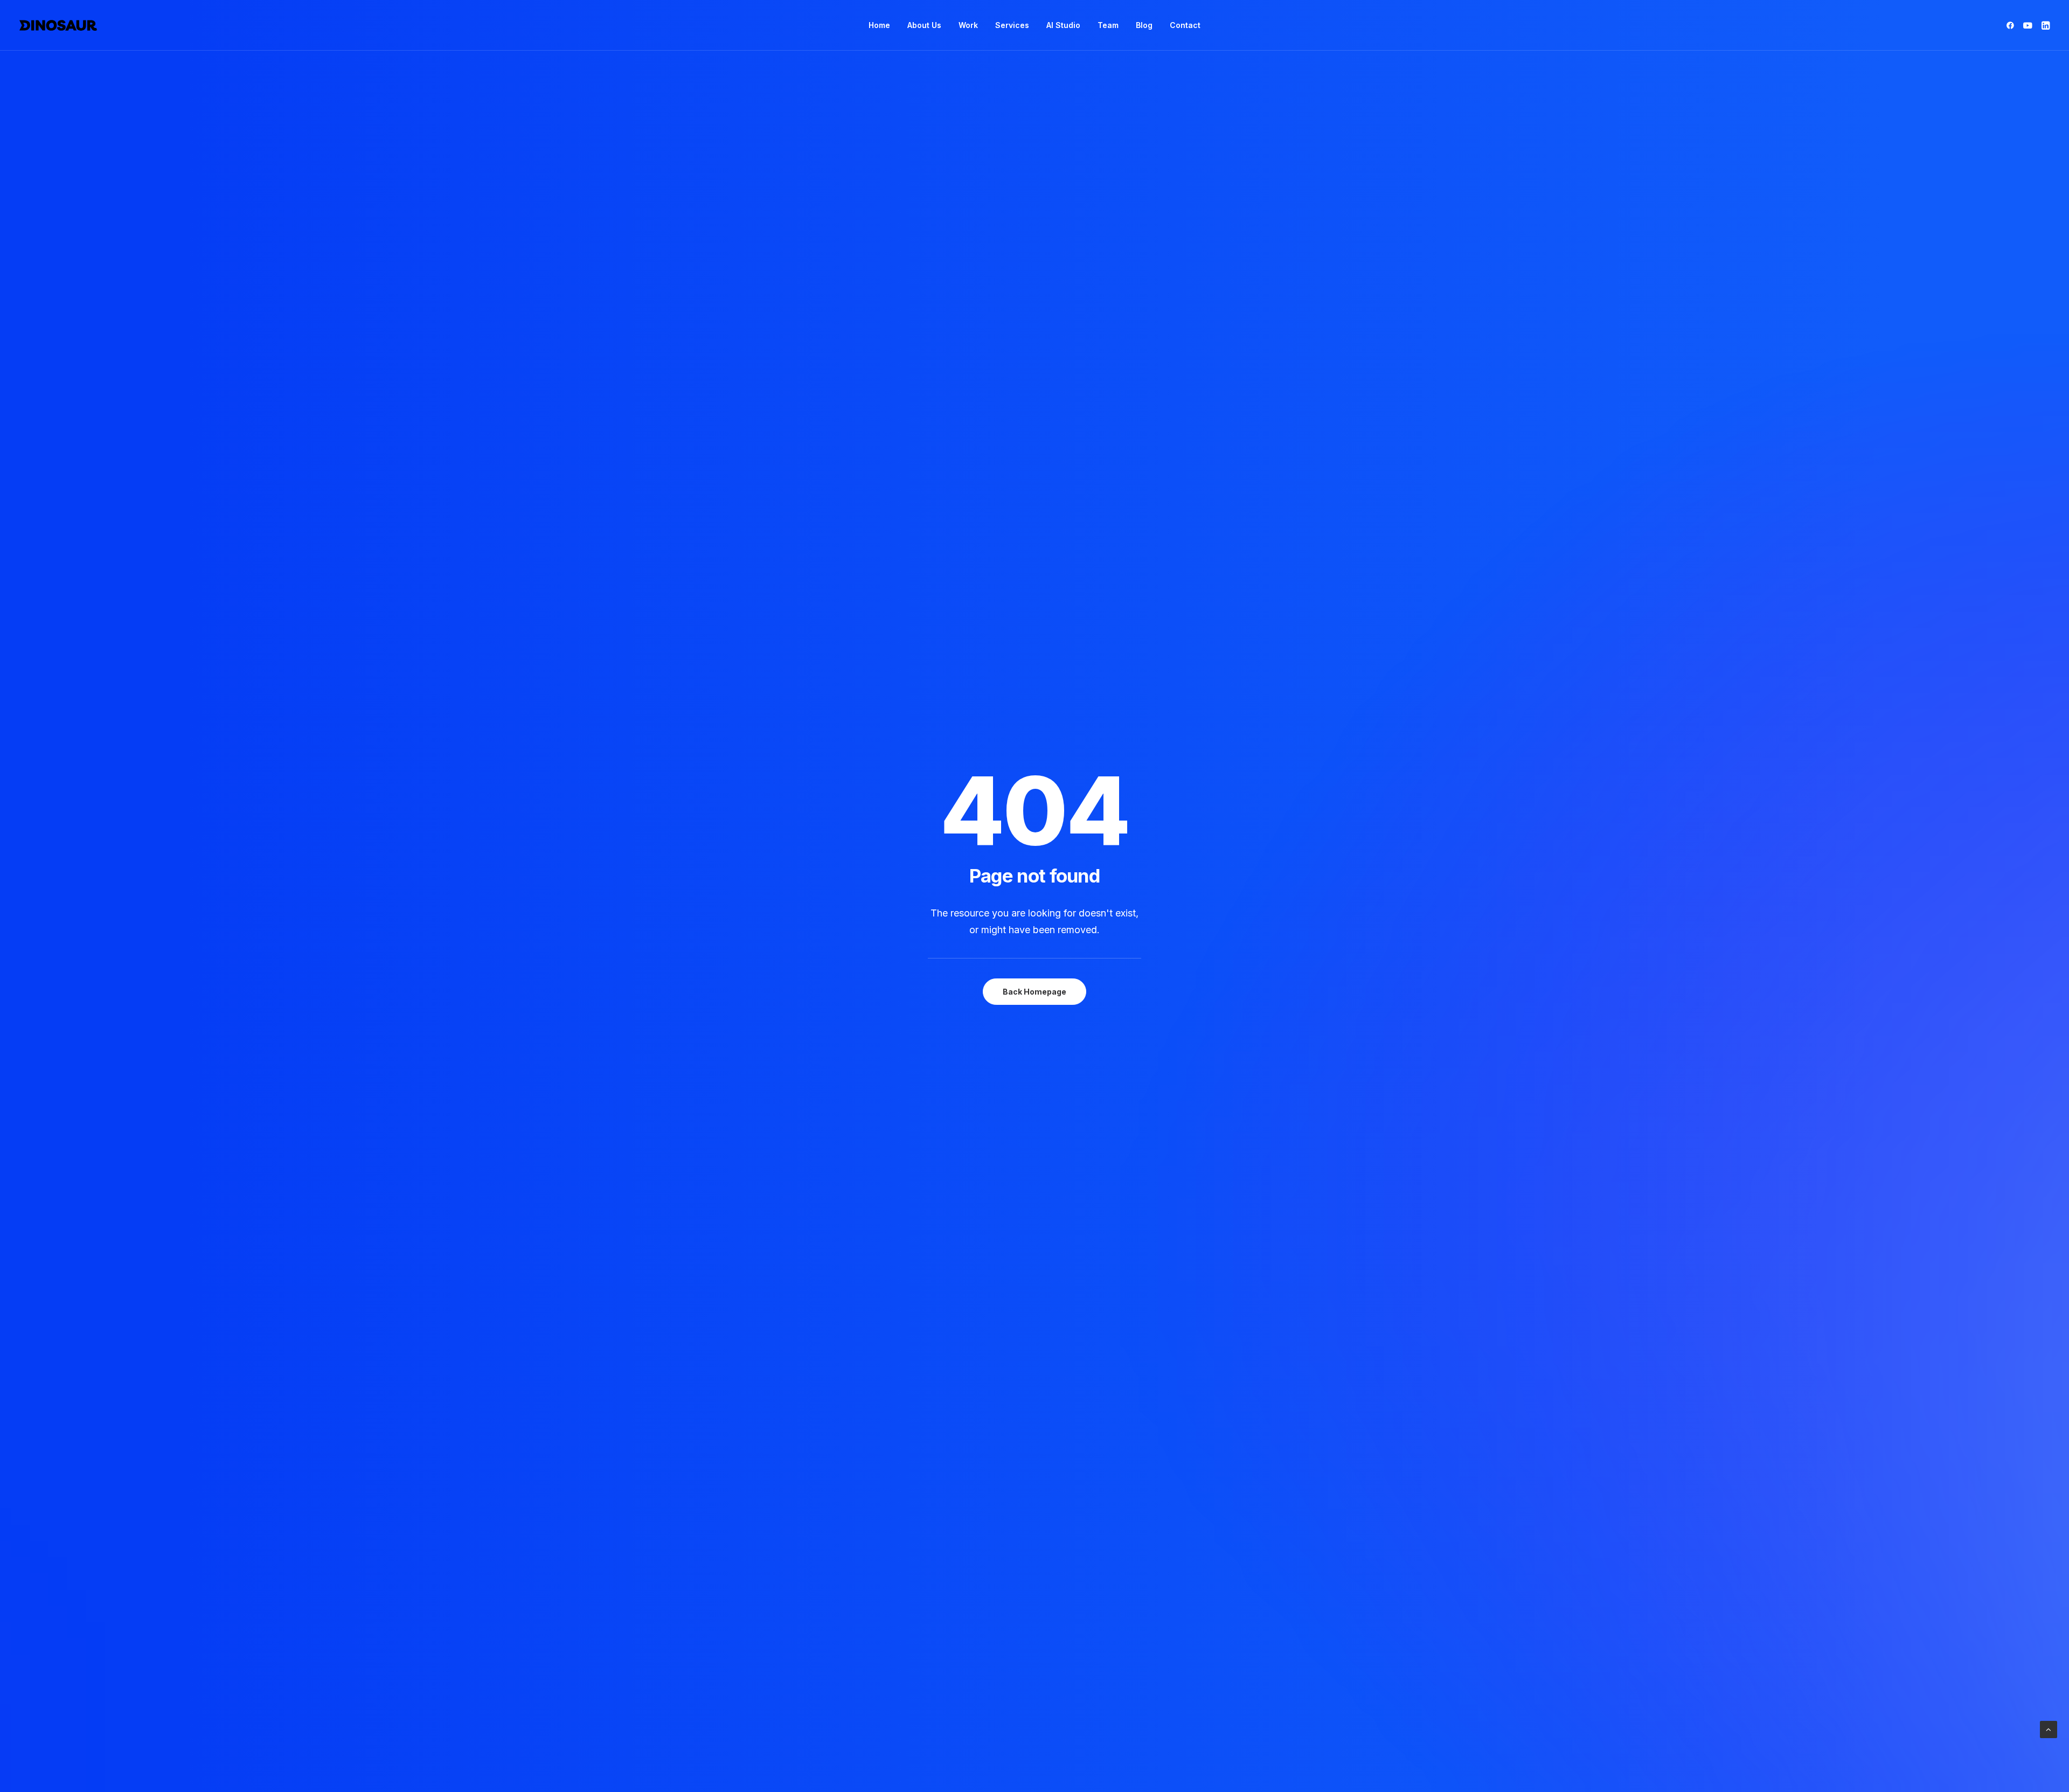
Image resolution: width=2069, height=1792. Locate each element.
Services (1012, 25)
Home (879, 25)
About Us (924, 25)
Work (968, 25)
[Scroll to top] (2049, 1729)
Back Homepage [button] (1034, 992)
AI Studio (1063, 25)
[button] (2012, 25)
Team (1108, 25)
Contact (1185, 25)
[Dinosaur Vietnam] (58, 25)
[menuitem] (879, 25)
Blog (1144, 25)
